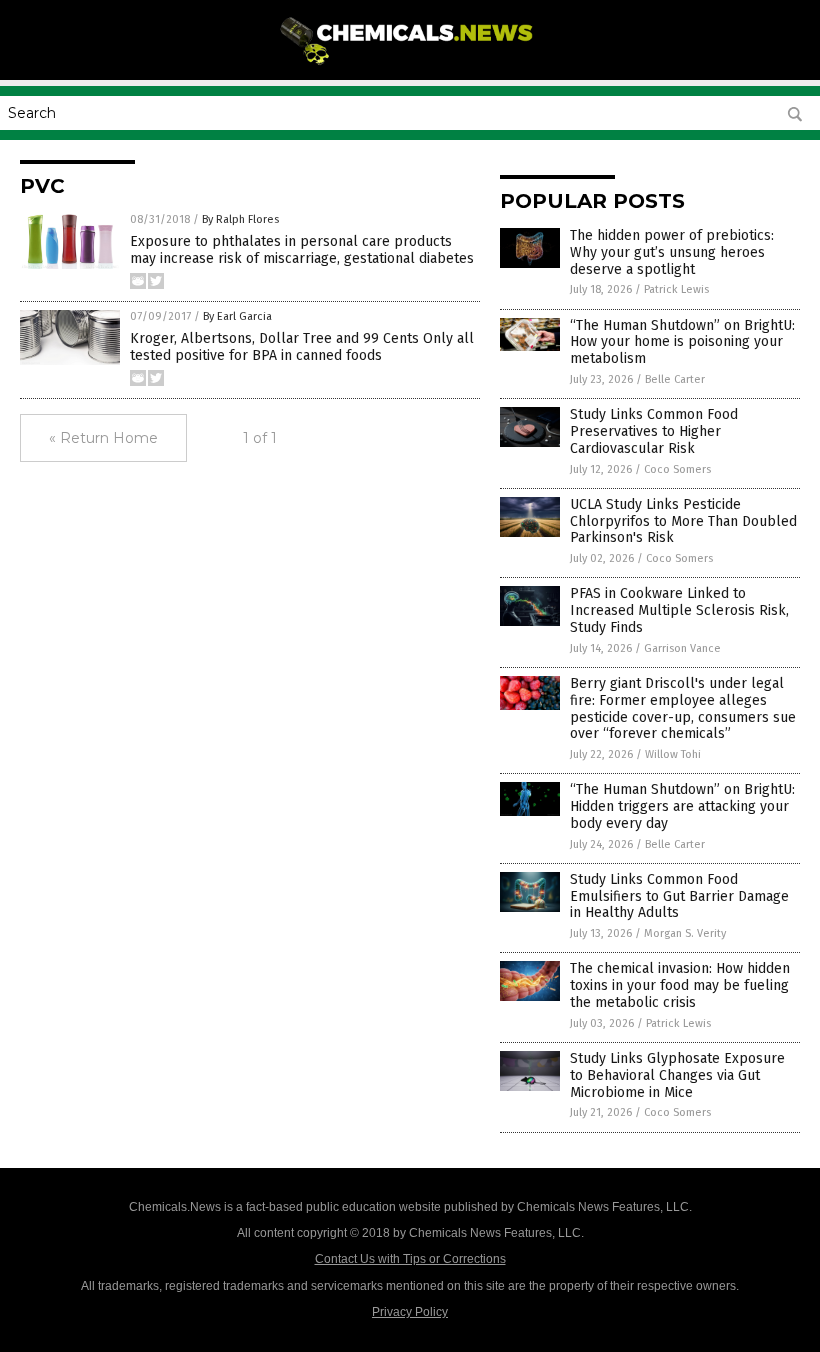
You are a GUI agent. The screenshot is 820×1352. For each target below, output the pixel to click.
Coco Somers (677, 469)
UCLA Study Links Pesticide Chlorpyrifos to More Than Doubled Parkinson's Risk (683, 521)
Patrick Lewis (676, 289)
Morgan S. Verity (685, 933)
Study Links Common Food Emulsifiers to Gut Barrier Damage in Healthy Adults (679, 896)
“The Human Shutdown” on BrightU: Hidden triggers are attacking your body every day (682, 806)
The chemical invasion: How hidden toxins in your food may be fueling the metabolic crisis (680, 985)
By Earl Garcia (237, 316)
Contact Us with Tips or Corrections (410, 1259)
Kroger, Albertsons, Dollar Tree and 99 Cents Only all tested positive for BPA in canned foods (302, 347)
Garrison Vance (682, 648)
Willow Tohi (673, 754)
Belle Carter (675, 379)
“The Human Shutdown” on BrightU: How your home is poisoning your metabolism (682, 342)
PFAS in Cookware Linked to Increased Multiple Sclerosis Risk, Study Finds (679, 610)
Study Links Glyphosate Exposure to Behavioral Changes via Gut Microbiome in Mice (677, 1075)
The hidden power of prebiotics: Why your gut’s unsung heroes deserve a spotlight (672, 252)
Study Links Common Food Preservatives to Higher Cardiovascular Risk (654, 431)
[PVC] (410, 66)
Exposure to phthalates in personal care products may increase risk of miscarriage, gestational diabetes (302, 250)
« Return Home (103, 438)
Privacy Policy (410, 1312)
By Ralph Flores (240, 219)
